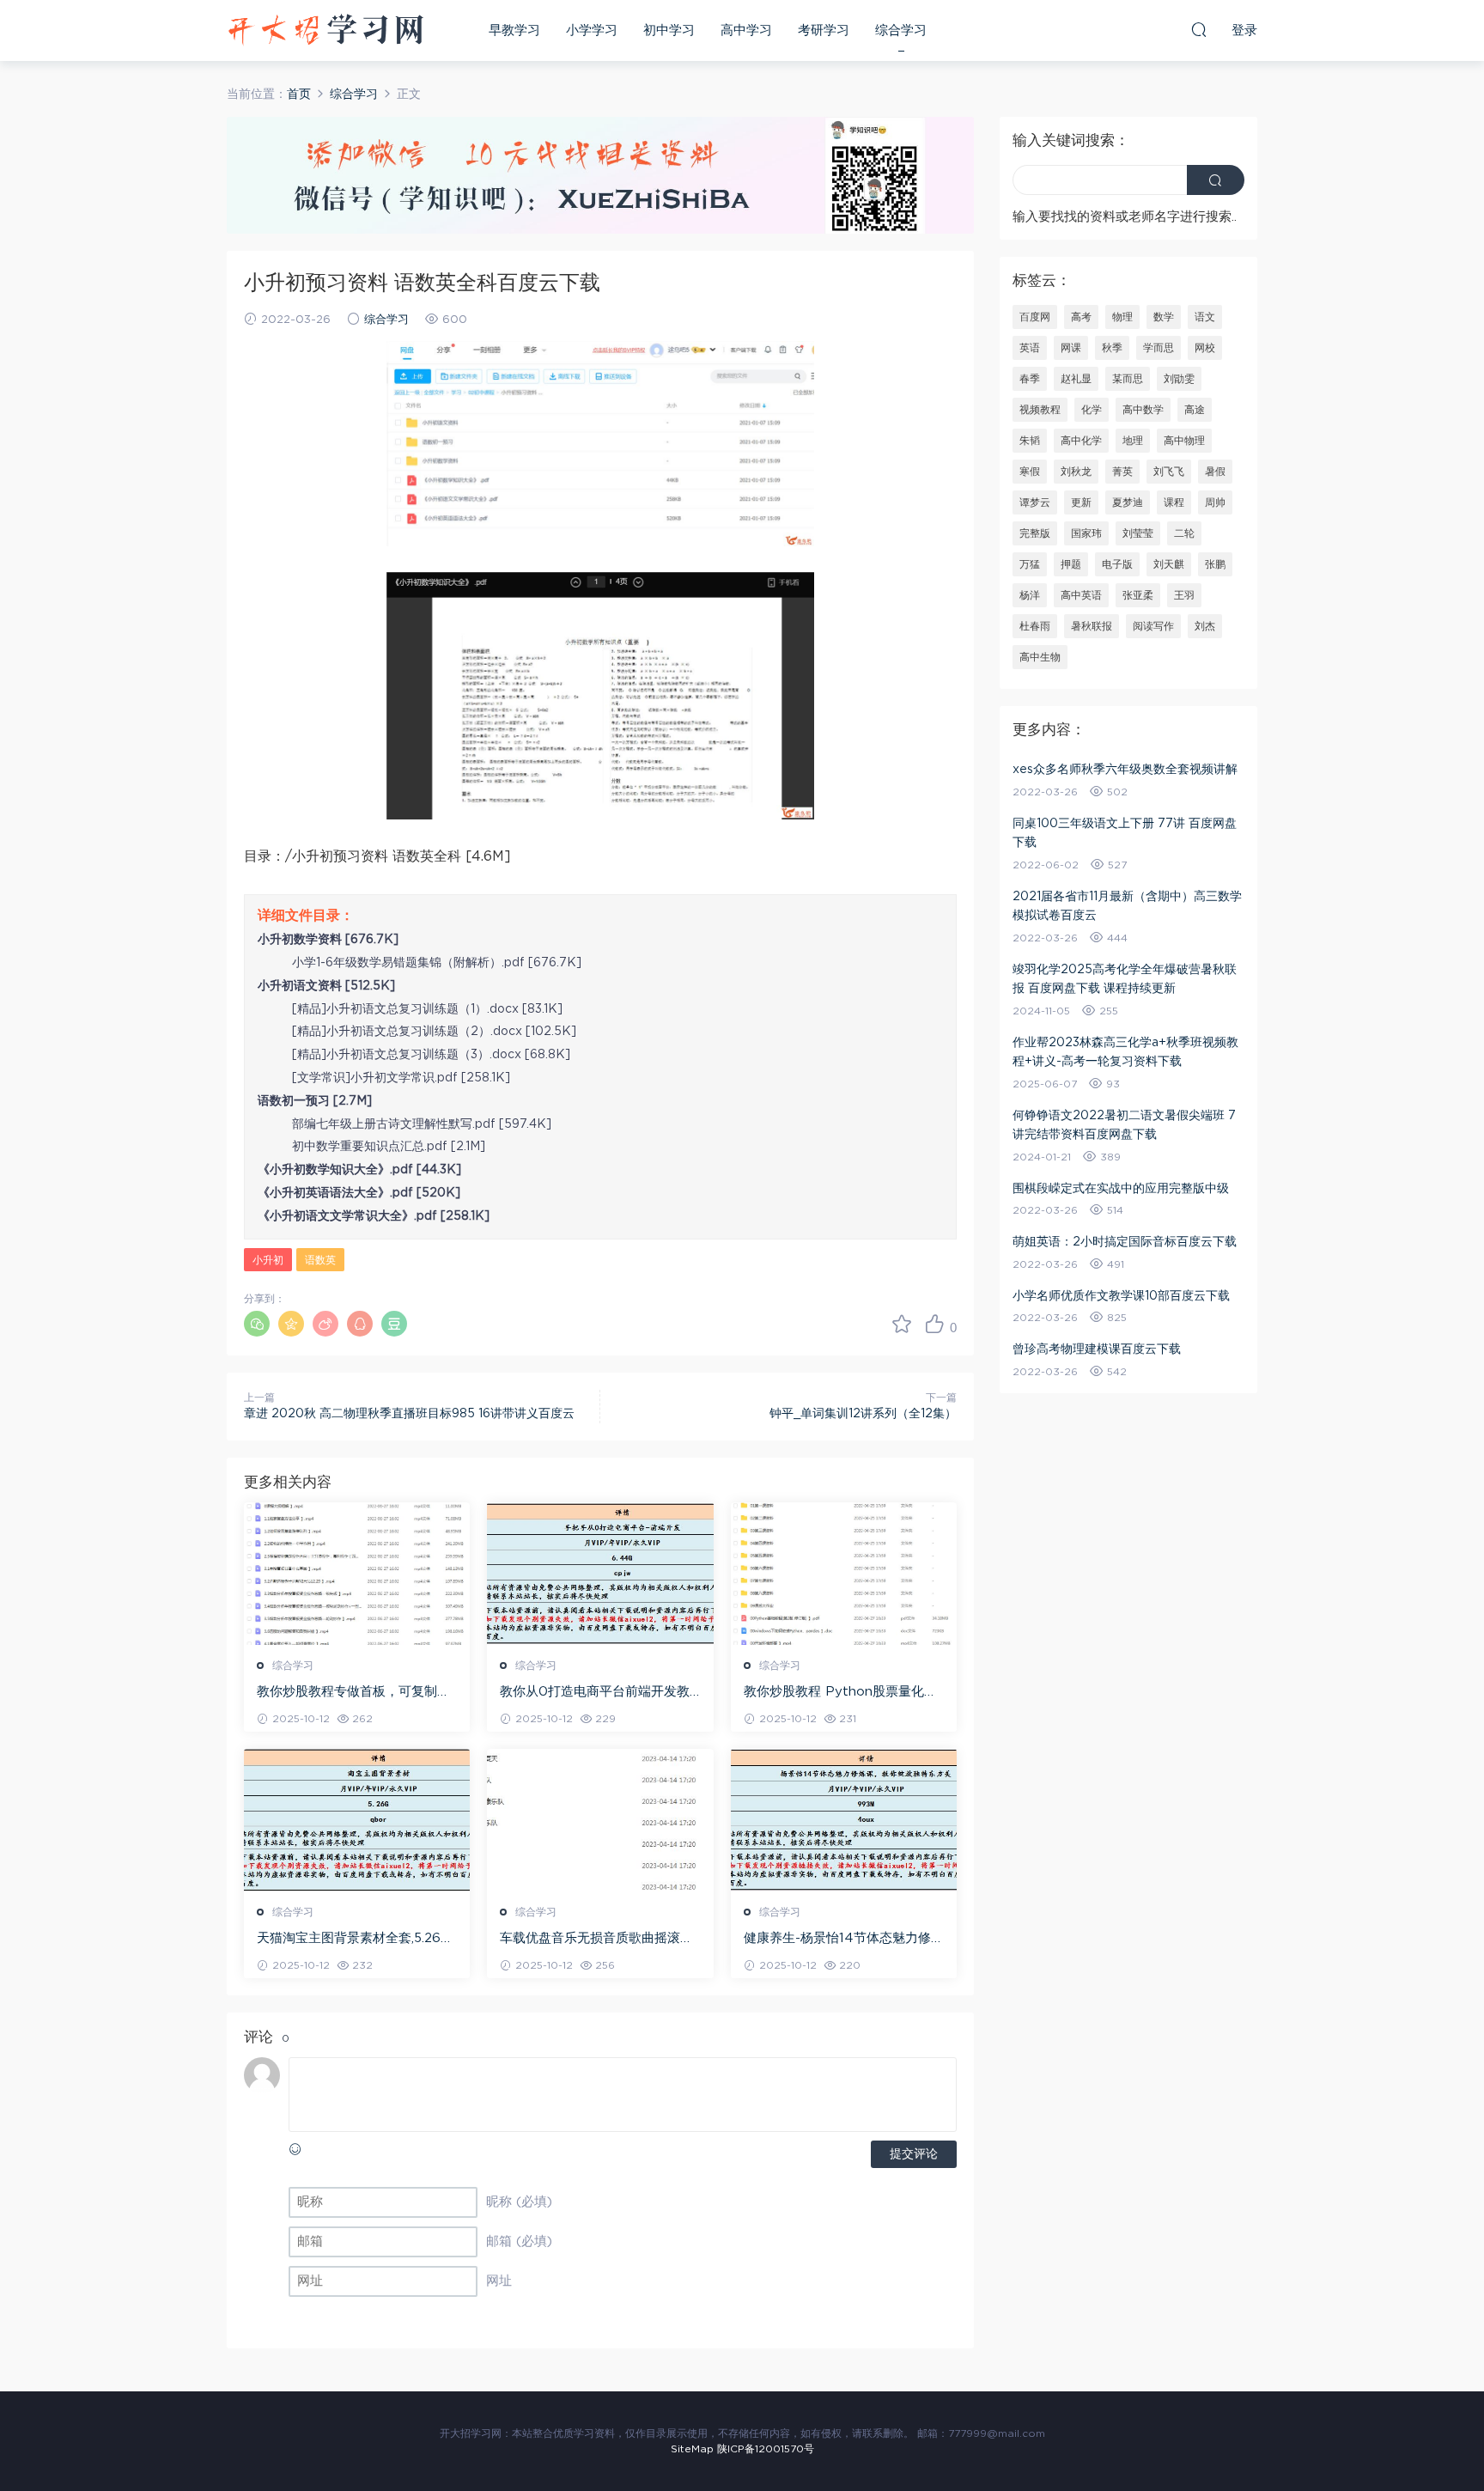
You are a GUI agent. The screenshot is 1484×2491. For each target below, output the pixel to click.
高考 (1081, 317)
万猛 (1030, 564)
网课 (1071, 348)
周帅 (1215, 502)
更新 (1081, 502)
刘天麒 (1169, 564)
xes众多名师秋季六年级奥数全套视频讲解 (1125, 770)
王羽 (1184, 595)
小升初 (268, 1260)
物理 (1122, 317)
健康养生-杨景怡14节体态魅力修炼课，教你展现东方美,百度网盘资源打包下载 (844, 1940)
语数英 (320, 1260)
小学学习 (592, 30)
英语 (1030, 348)
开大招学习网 (325, 30)
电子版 (1117, 564)
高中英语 (1081, 595)
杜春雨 (1035, 626)
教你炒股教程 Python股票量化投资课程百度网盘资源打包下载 (840, 1693)
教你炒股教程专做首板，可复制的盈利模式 (353, 1693)
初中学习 (669, 30)
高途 (1195, 410)
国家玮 (1086, 533)
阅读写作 (1153, 626)
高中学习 (746, 30)
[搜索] (1199, 29)
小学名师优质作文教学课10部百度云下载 (1121, 1296)
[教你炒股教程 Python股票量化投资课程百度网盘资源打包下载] (844, 1574)
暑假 (1215, 472)
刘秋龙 (1076, 472)
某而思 (1128, 379)
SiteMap (692, 2449)
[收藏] (902, 1324)
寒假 (1030, 472)
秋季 (1112, 348)
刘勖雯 (1179, 379)
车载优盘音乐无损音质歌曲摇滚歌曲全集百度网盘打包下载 (596, 1940)
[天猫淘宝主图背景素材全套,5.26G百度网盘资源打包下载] (357, 1820)
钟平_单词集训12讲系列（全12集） (863, 1414)
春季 (1030, 379)
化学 (1092, 410)
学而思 (1159, 348)
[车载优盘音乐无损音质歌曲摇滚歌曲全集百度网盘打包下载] (600, 1820)
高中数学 (1143, 410)
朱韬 (1030, 441)
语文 (1205, 317)
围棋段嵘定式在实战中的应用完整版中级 (1121, 1189)
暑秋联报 (1092, 626)
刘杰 (1205, 626)
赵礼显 (1076, 379)
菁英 (1122, 472)
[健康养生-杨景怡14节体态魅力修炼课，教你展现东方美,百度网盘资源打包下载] (844, 1820)
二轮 (1184, 533)
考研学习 (824, 30)
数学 (1164, 317)
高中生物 (1040, 657)
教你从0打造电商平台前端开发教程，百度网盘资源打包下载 (595, 1693)
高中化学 (1081, 441)
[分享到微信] (257, 1324)
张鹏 (1215, 564)
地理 (1133, 441)
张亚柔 (1138, 595)
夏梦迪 (1128, 502)
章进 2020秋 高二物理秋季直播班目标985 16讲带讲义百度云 (409, 1414)
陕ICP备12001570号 (766, 2449)
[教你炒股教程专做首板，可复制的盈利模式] (357, 1574)
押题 (1071, 564)
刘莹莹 (1138, 533)
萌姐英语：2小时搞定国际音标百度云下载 (1125, 1242)
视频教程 (1040, 410)
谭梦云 (1035, 502)
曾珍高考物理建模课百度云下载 (1097, 1349)
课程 (1174, 502)
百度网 (1035, 317)
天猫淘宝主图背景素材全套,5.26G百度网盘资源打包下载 (353, 1940)
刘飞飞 (1169, 472)
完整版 (1035, 533)
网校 (1205, 348)
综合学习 (901, 30)
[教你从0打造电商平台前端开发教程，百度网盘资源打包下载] (600, 1574)
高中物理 (1184, 441)
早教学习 (514, 30)
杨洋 (1030, 595)
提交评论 (914, 2154)
